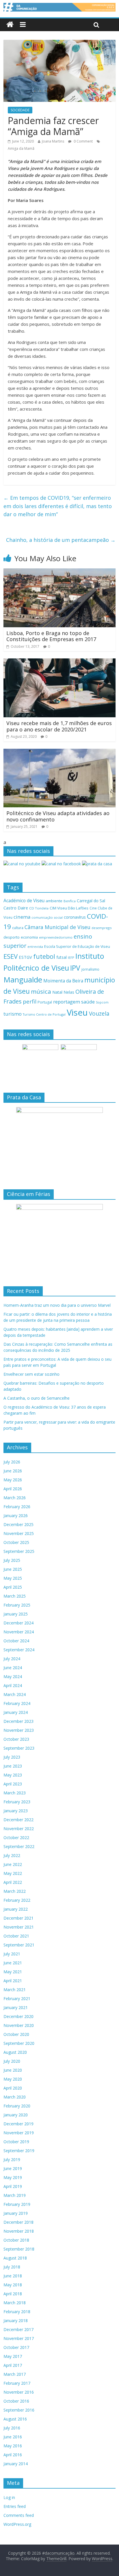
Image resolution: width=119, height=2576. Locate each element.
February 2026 (17, 1507)
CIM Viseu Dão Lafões (69, 908)
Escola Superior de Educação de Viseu (77, 947)
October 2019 (16, 2142)
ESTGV (25, 957)
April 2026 (13, 1489)
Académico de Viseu (24, 901)
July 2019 (12, 2160)
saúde (88, 1002)
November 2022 (19, 1829)
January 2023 (16, 1811)
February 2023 (17, 1802)
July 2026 (12, 1462)
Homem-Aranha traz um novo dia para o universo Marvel (57, 1305)
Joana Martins (53, 141)
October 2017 (16, 2347)
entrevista (35, 947)
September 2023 (19, 1748)
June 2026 (13, 1471)
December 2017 (18, 2329)
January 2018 (16, 2321)
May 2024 (13, 1677)
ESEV (11, 956)
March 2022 (15, 1891)
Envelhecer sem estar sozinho (31, 1374)
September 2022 (19, 1846)
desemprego (102, 928)
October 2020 (16, 2034)
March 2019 (15, 2195)
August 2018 (15, 2258)
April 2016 (13, 2455)
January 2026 (16, 1516)
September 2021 (19, 1945)
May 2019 (13, 2177)
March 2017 (15, 2374)
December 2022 (18, 1820)
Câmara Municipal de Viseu (57, 927)
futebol (44, 956)
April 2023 (13, 1784)
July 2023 (12, 1757)
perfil (30, 1001)
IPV (75, 968)
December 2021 (18, 1918)
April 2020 (13, 2088)
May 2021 (13, 1972)
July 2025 (12, 1560)
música (41, 991)
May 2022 (13, 1873)
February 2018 (17, 2312)
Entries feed (15, 2506)
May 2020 (13, 2079)
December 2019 (18, 2124)
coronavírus (75, 917)
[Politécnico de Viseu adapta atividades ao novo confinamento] (59, 752)
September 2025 (19, 1551)
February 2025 (17, 1605)
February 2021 (17, 1999)
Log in (9, 2497)
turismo (13, 1014)
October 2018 (16, 2240)
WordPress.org (17, 2524)
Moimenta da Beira (63, 981)
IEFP (71, 957)
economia (29, 937)
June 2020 (13, 2070)
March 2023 (15, 1793)
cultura (18, 928)
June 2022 (13, 1864)
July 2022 (12, 1855)
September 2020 (19, 2043)
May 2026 (13, 1480)
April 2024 (13, 1685)
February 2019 (17, 2204)
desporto (12, 937)
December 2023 (18, 1721)
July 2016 (12, 2428)
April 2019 (13, 2186)
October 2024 (16, 1641)
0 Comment (83, 141)
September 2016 (19, 2410)
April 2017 (13, 2365)
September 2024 (19, 1650)
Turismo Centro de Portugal (44, 1014)
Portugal (45, 1002)
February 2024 (17, 1703)
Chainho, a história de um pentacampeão (61, 540)
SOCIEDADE (20, 110)
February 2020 (17, 2106)
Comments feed (19, 2515)
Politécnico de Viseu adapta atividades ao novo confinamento (58, 816)
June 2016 (13, 2437)
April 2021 (13, 1981)
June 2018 (13, 2276)
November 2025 (19, 1533)
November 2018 (19, 2231)
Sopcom (102, 1002)
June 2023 (13, 1766)
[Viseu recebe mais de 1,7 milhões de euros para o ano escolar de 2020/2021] (59, 662)
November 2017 (19, 2338)
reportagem (67, 1002)
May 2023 (13, 1775)
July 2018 (12, 2267)
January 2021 (16, 2007)
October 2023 (16, 1739)
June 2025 (13, 1569)
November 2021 (19, 1927)
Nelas (69, 992)
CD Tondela (39, 908)
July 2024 (12, 1659)
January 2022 (16, 1909)
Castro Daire (16, 908)
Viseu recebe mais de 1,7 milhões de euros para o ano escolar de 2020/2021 (59, 726)
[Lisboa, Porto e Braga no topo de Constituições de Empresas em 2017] (59, 572)
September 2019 (19, 2151)
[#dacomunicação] (10, 25)
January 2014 (16, 2464)
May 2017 (13, 2356)
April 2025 (13, 1587)
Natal (57, 992)
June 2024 (13, 1668)
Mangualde (23, 980)
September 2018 (19, 2249)
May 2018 (13, 2285)
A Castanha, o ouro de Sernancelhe (37, 1398)
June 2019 (13, 2168)
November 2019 (19, 2133)
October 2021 (16, 1936)
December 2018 (18, 2222)
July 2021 (12, 1954)
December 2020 (18, 2016)
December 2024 (18, 1623)
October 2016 (16, 2401)
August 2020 (15, 2052)
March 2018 (15, 2303)
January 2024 (16, 1712)
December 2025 (18, 1524)
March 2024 (15, 1694)
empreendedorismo (56, 937)
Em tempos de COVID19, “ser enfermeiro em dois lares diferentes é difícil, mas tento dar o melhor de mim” (58, 506)
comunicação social (47, 917)
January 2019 (16, 2213)
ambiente (54, 901)
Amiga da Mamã (21, 148)
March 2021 (15, 1990)
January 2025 (16, 1614)
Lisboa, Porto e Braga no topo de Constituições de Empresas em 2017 (51, 636)
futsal (62, 957)
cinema (22, 917)
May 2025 (13, 1578)
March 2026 (15, 1498)
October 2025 (16, 1542)
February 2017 (17, 2383)
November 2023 (19, 1730)
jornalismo (90, 969)
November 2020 (19, 2025)
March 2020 (15, 2097)
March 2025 (15, 1596)
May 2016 (13, 2446)
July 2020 (12, 2061)
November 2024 (19, 1632)
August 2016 (15, 2419)
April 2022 (13, 1882)
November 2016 (19, 2392)
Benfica (70, 901)
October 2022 (16, 1838)
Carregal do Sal (91, 901)
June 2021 (13, 1963)
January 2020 (16, 2115)
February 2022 (17, 1900)
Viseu (77, 1012)
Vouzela (99, 1014)
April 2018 (13, 2294)
